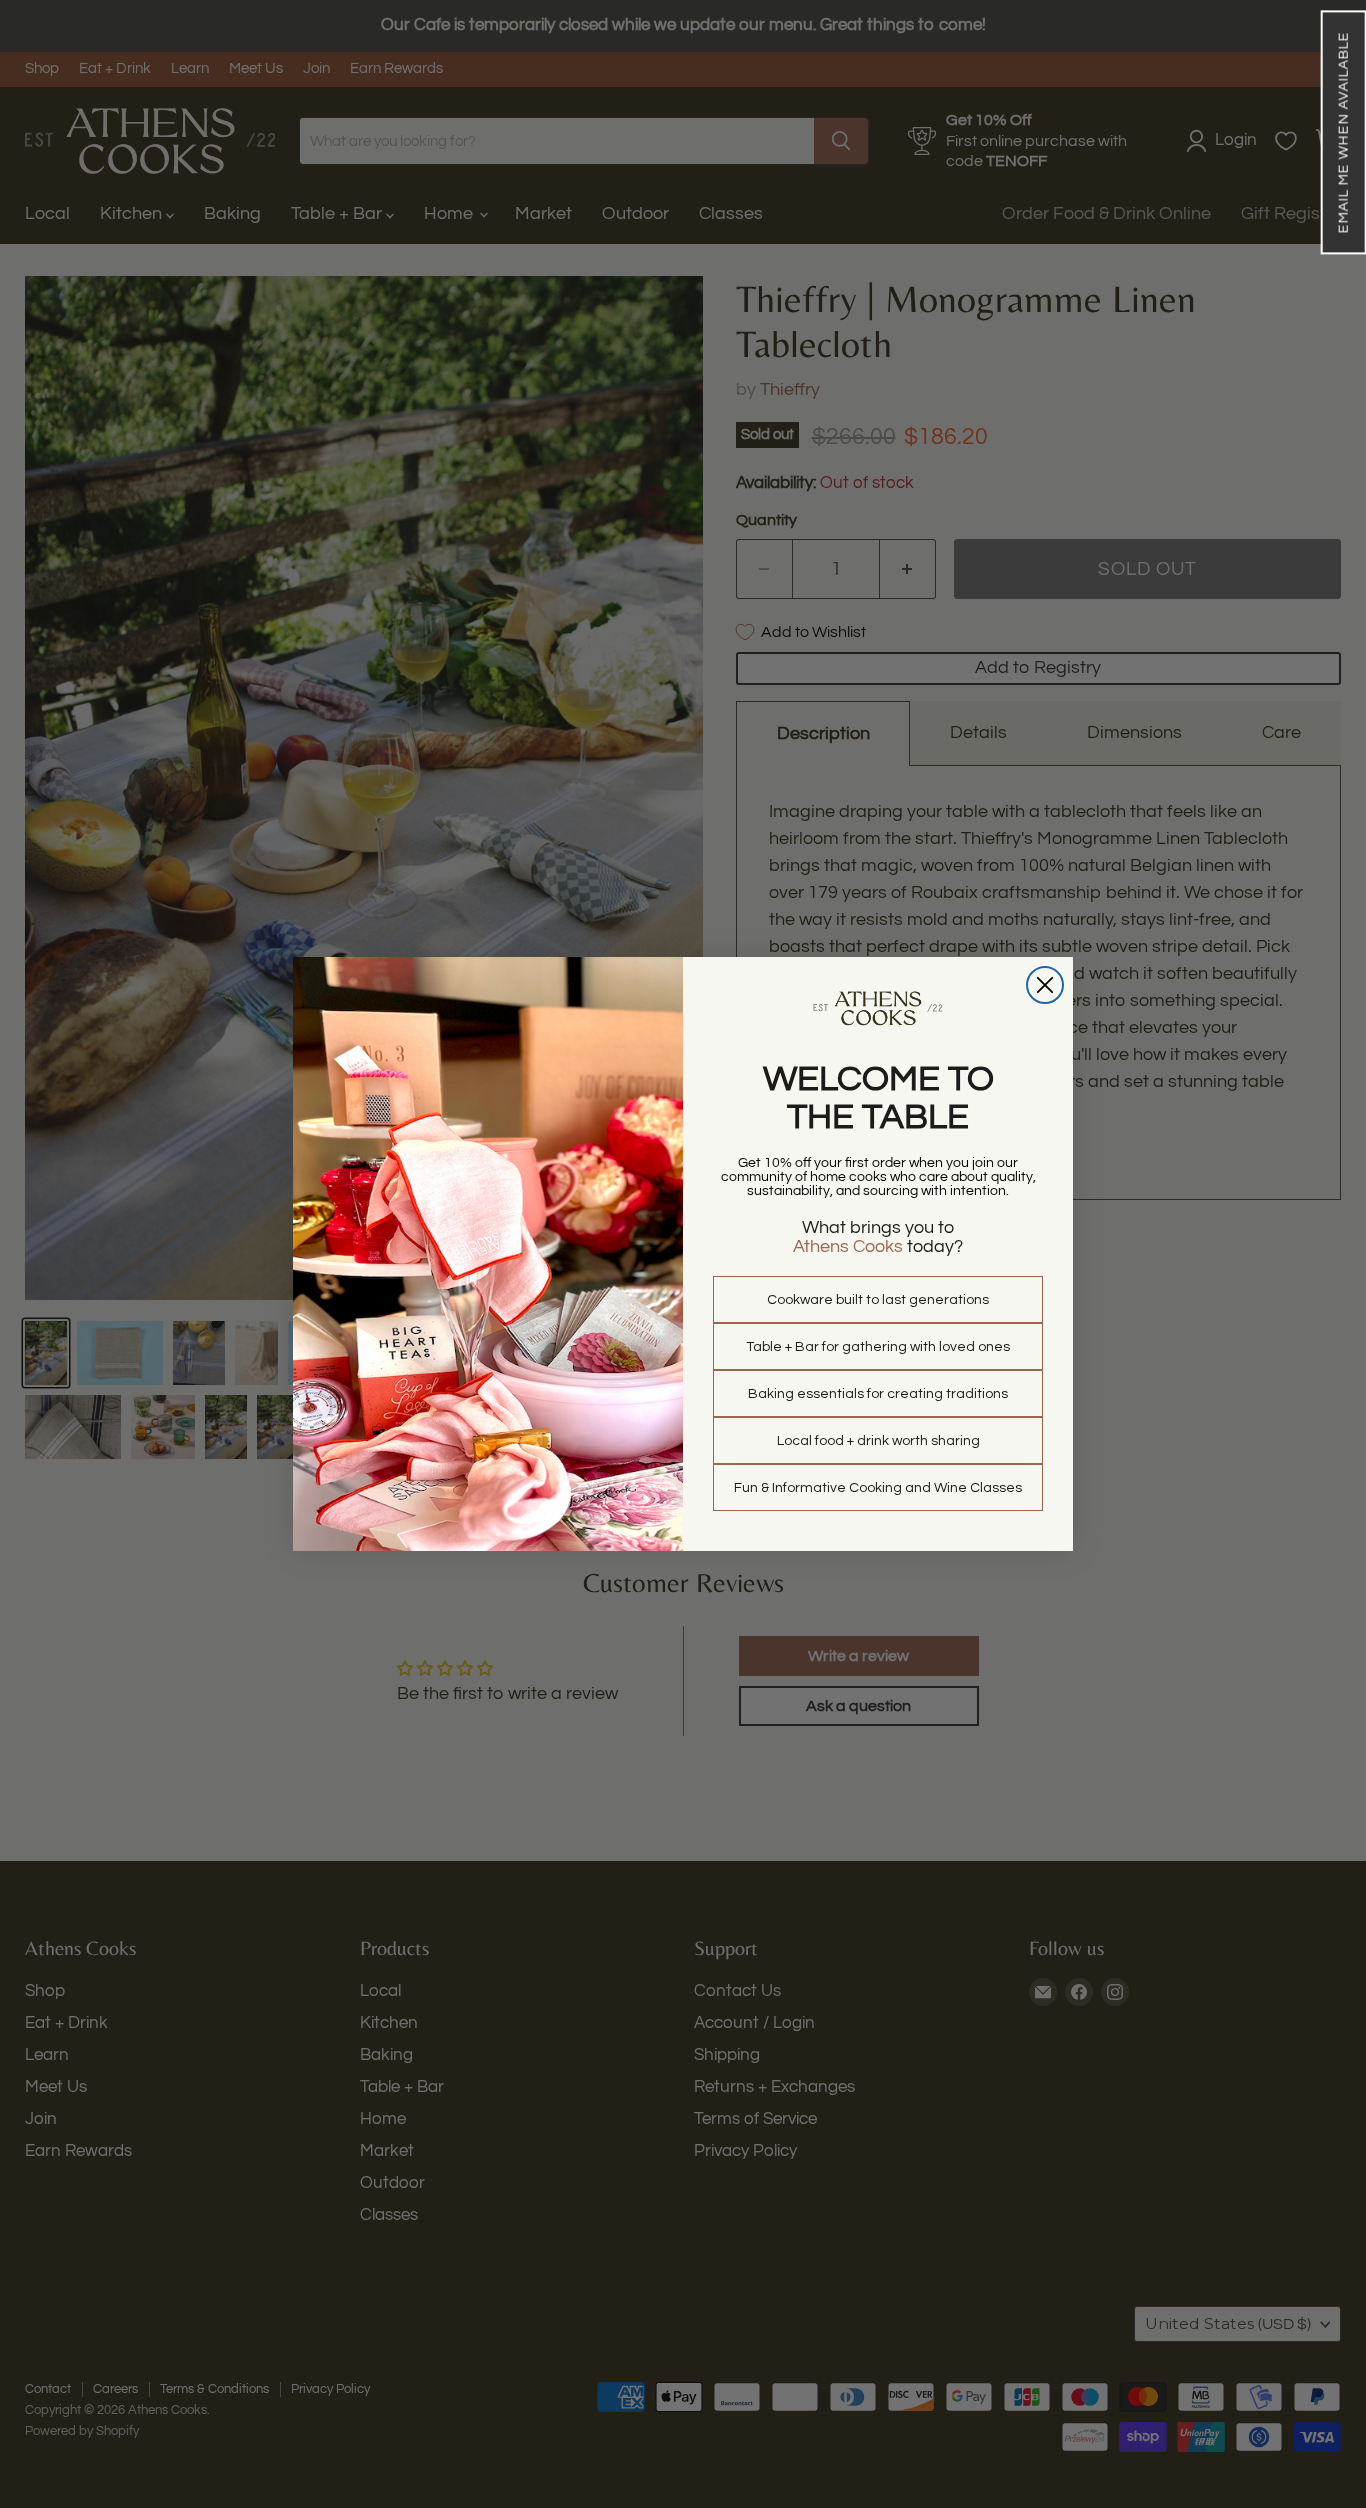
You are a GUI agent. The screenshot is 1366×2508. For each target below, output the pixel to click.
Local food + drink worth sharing (878, 1441)
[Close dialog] (1045, 985)
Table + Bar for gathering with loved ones (878, 1347)
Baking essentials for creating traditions (878, 1394)
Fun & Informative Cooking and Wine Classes (878, 1488)
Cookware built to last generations (878, 1300)
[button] (1343, 132)
